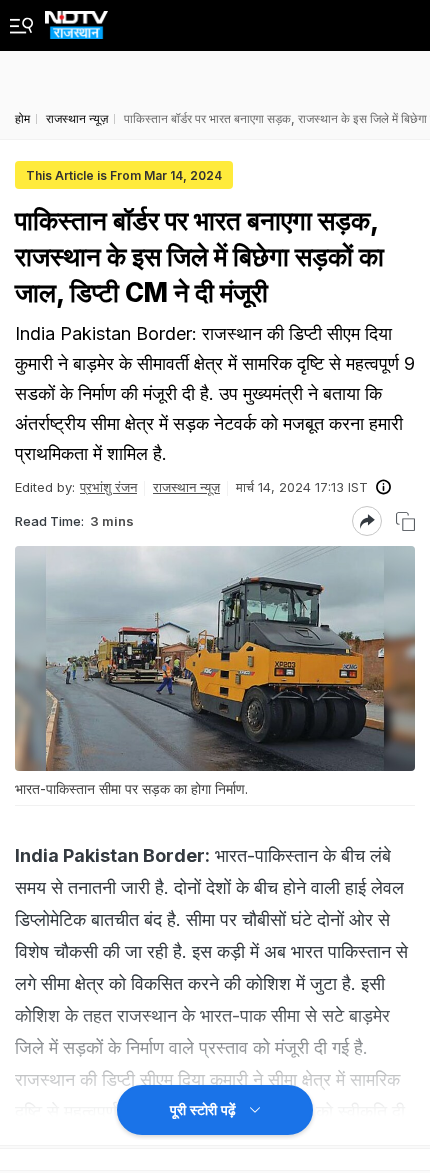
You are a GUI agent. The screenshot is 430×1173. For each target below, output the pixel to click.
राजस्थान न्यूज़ (186, 487)
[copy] (405, 521)
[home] (76, 19)
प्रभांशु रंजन (108, 487)
